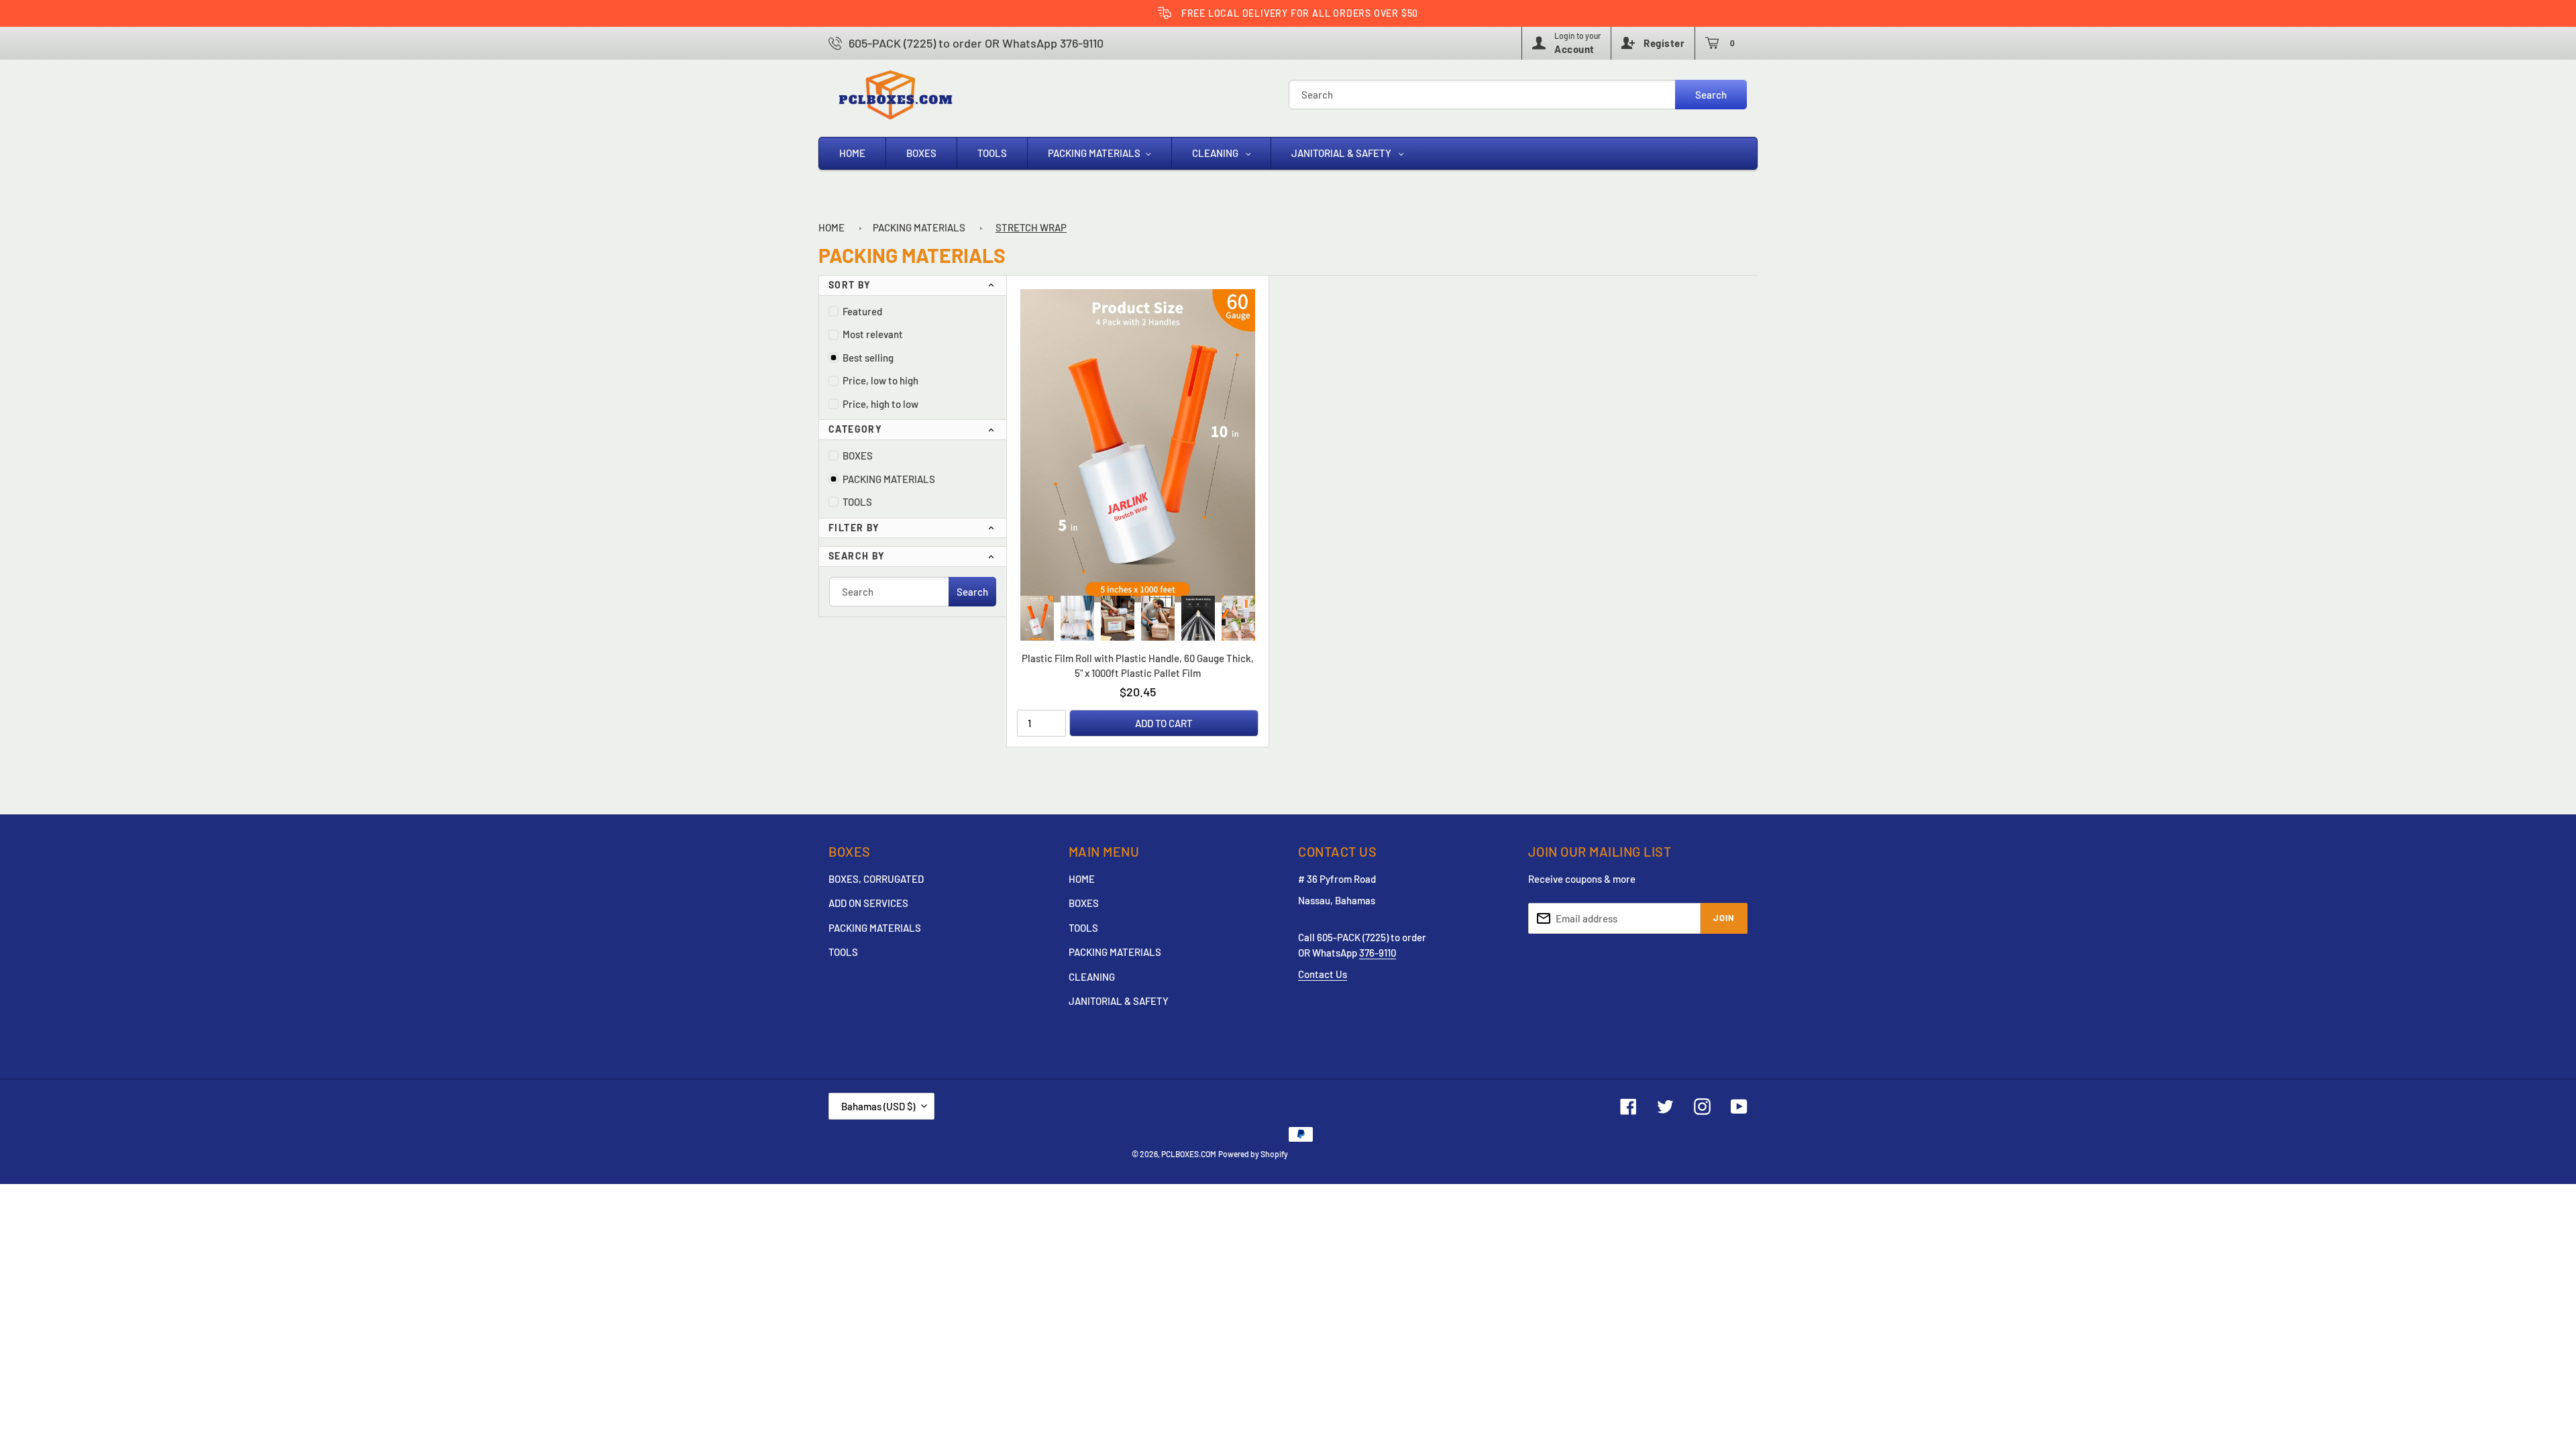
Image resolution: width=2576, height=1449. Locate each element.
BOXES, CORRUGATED (876, 879)
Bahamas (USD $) (878, 1106)
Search (1711, 95)
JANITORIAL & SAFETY (1119, 1001)
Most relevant (873, 334)
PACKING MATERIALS (919, 227)
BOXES (858, 455)
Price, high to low (880, 404)
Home (831, 227)
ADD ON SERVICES (868, 903)
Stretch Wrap (1031, 227)
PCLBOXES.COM (1189, 1154)
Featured (862, 311)
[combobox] (1518, 95)
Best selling (868, 358)
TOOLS (857, 502)
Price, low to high (880, 380)
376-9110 (1378, 953)
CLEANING (1092, 977)
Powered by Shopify (1253, 1154)
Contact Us (1323, 974)
